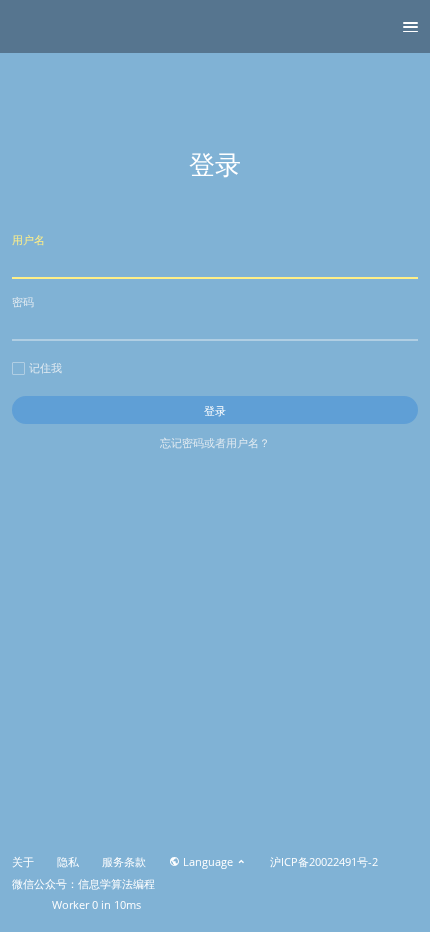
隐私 (68, 862)
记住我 (45, 367)
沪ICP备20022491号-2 (324, 862)
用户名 (28, 239)
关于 (23, 862)
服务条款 (124, 862)
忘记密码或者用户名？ (215, 442)
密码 (23, 301)
